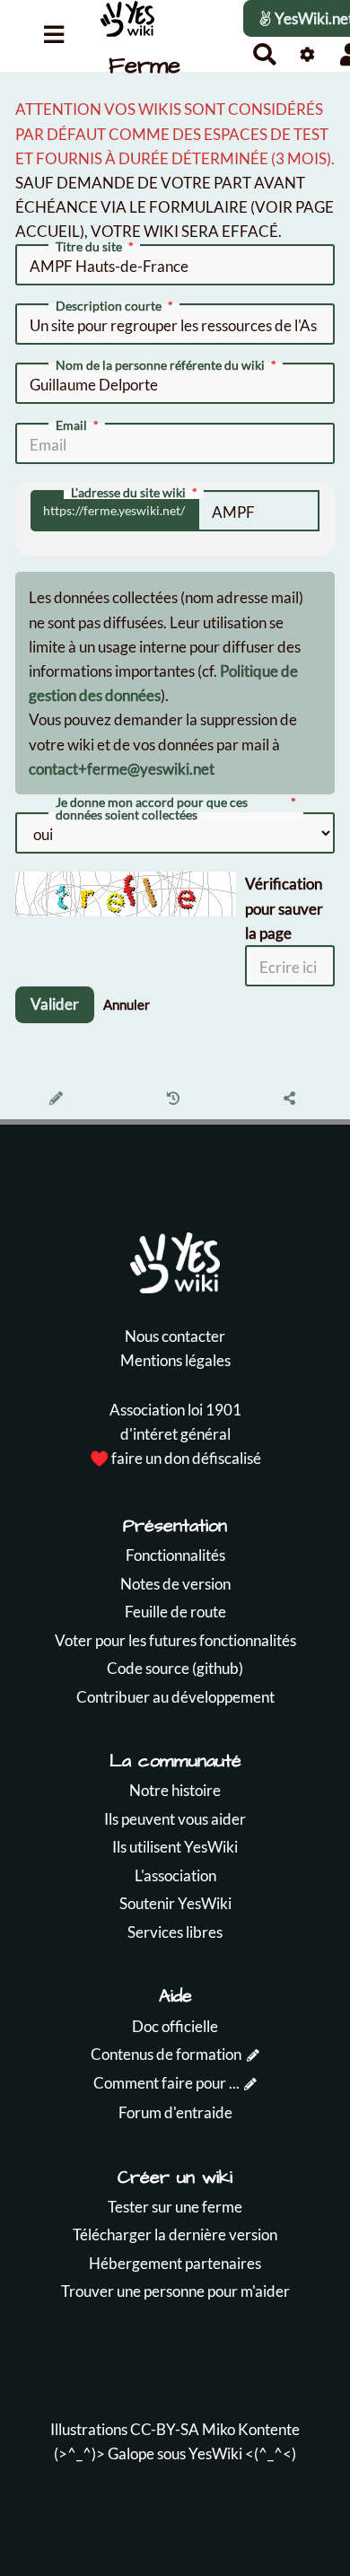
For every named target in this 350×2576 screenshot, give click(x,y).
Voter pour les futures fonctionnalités (175, 1640)
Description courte (109, 306)
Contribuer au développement (175, 1697)
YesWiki (215, 2453)
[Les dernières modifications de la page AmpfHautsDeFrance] (175, 1100)
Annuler (127, 1004)
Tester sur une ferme (175, 2207)
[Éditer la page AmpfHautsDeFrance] (59, 1100)
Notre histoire (175, 1790)
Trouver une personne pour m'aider (175, 2291)
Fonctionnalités (175, 1555)
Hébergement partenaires (175, 2263)
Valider (55, 1004)
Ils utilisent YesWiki (175, 1847)
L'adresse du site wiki (128, 493)
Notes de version (175, 1584)
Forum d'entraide (175, 2112)
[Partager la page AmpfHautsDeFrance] (292, 1100)
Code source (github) (175, 1668)
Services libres (175, 1932)
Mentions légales (175, 1360)
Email (71, 425)
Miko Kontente (251, 2429)
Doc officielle (175, 2026)
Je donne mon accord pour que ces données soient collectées (152, 809)
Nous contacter (175, 1336)
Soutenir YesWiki (175, 1903)
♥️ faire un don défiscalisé (175, 1458)
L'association (175, 1875)
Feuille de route (175, 1612)
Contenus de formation (166, 2054)
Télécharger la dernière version (175, 2234)
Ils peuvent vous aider (175, 1819)
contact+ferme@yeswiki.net (122, 769)
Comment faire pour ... (166, 2083)
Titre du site (89, 247)
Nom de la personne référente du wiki (160, 365)
